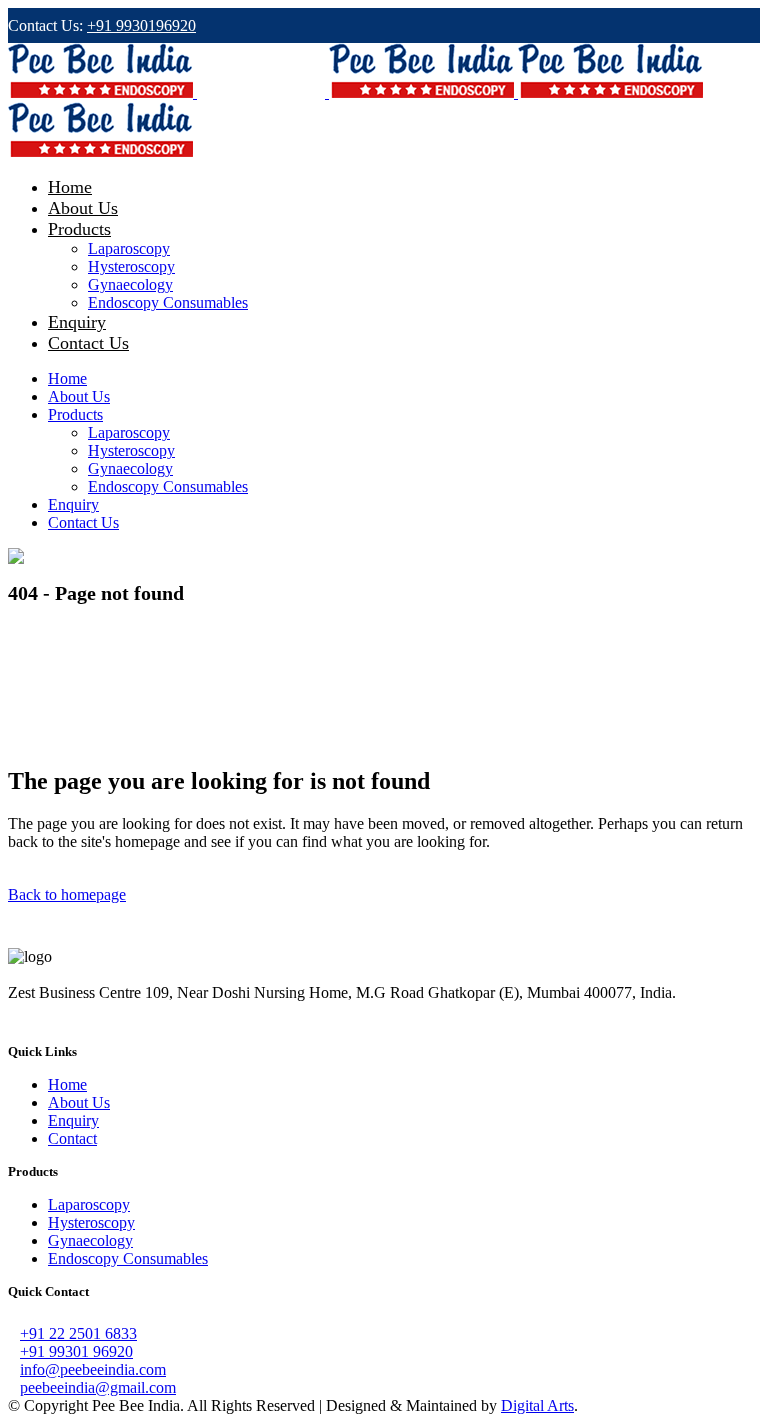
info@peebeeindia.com (93, 1369)
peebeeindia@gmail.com (98, 1387)
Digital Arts (537, 1405)
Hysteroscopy (91, 1222)
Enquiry (73, 1120)
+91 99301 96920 (76, 1351)
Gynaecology (90, 1240)
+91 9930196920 (141, 25)
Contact (72, 1138)
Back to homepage (67, 894)
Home (67, 1084)
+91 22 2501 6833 (78, 1333)
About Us (79, 1102)
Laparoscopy (89, 1204)
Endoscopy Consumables (128, 1258)
